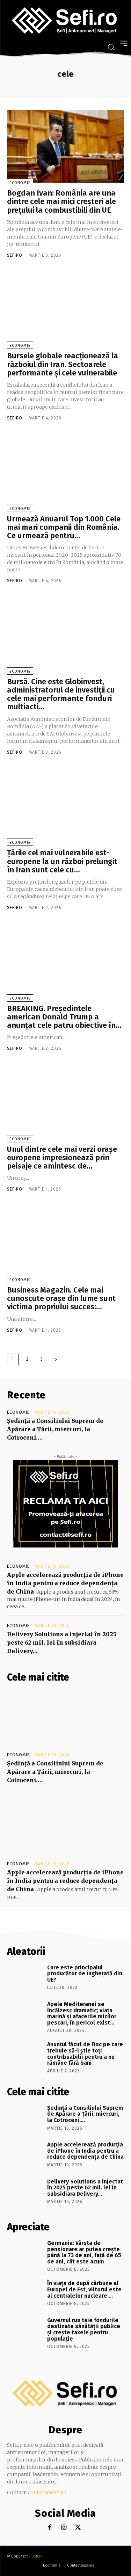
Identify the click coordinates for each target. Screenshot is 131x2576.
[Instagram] (64, 2528)
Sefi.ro (37, 2556)
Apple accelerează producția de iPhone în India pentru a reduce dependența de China (65, 1583)
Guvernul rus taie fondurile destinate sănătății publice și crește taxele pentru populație (84, 2329)
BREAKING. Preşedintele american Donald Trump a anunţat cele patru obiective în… (64, 1017)
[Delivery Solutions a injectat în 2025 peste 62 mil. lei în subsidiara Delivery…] (25, 2192)
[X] (78, 2528)
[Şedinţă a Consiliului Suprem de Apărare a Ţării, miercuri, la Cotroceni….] (65, 1719)
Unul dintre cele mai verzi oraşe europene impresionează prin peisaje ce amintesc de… (62, 1158)
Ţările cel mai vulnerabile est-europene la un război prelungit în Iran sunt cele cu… (62, 861)
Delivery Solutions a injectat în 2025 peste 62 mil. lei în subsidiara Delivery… (62, 1642)
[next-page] (56, 1359)
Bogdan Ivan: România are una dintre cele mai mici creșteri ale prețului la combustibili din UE (61, 201)
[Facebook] (50, 2528)
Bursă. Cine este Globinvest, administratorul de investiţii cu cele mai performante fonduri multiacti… (61, 694)
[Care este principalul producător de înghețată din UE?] (25, 1978)
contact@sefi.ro (47, 2493)
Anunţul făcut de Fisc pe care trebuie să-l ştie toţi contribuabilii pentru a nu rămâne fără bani (85, 2054)
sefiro (15, 255)
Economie (20, 183)
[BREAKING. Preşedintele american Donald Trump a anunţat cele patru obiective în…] (65, 962)
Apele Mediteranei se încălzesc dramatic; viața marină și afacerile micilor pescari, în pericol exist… (82, 2013)
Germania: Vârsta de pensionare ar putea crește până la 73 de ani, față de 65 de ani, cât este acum (84, 2252)
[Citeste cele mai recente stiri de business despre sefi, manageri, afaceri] (65, 21)
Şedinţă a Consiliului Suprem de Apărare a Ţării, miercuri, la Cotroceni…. (55, 1429)
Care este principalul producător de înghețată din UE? (85, 1974)
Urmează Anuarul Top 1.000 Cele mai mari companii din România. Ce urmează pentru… (64, 527)
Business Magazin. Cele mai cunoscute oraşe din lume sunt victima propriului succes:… (61, 1298)
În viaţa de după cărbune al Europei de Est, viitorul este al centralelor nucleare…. (84, 2289)
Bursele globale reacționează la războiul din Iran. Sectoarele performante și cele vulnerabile (63, 364)
